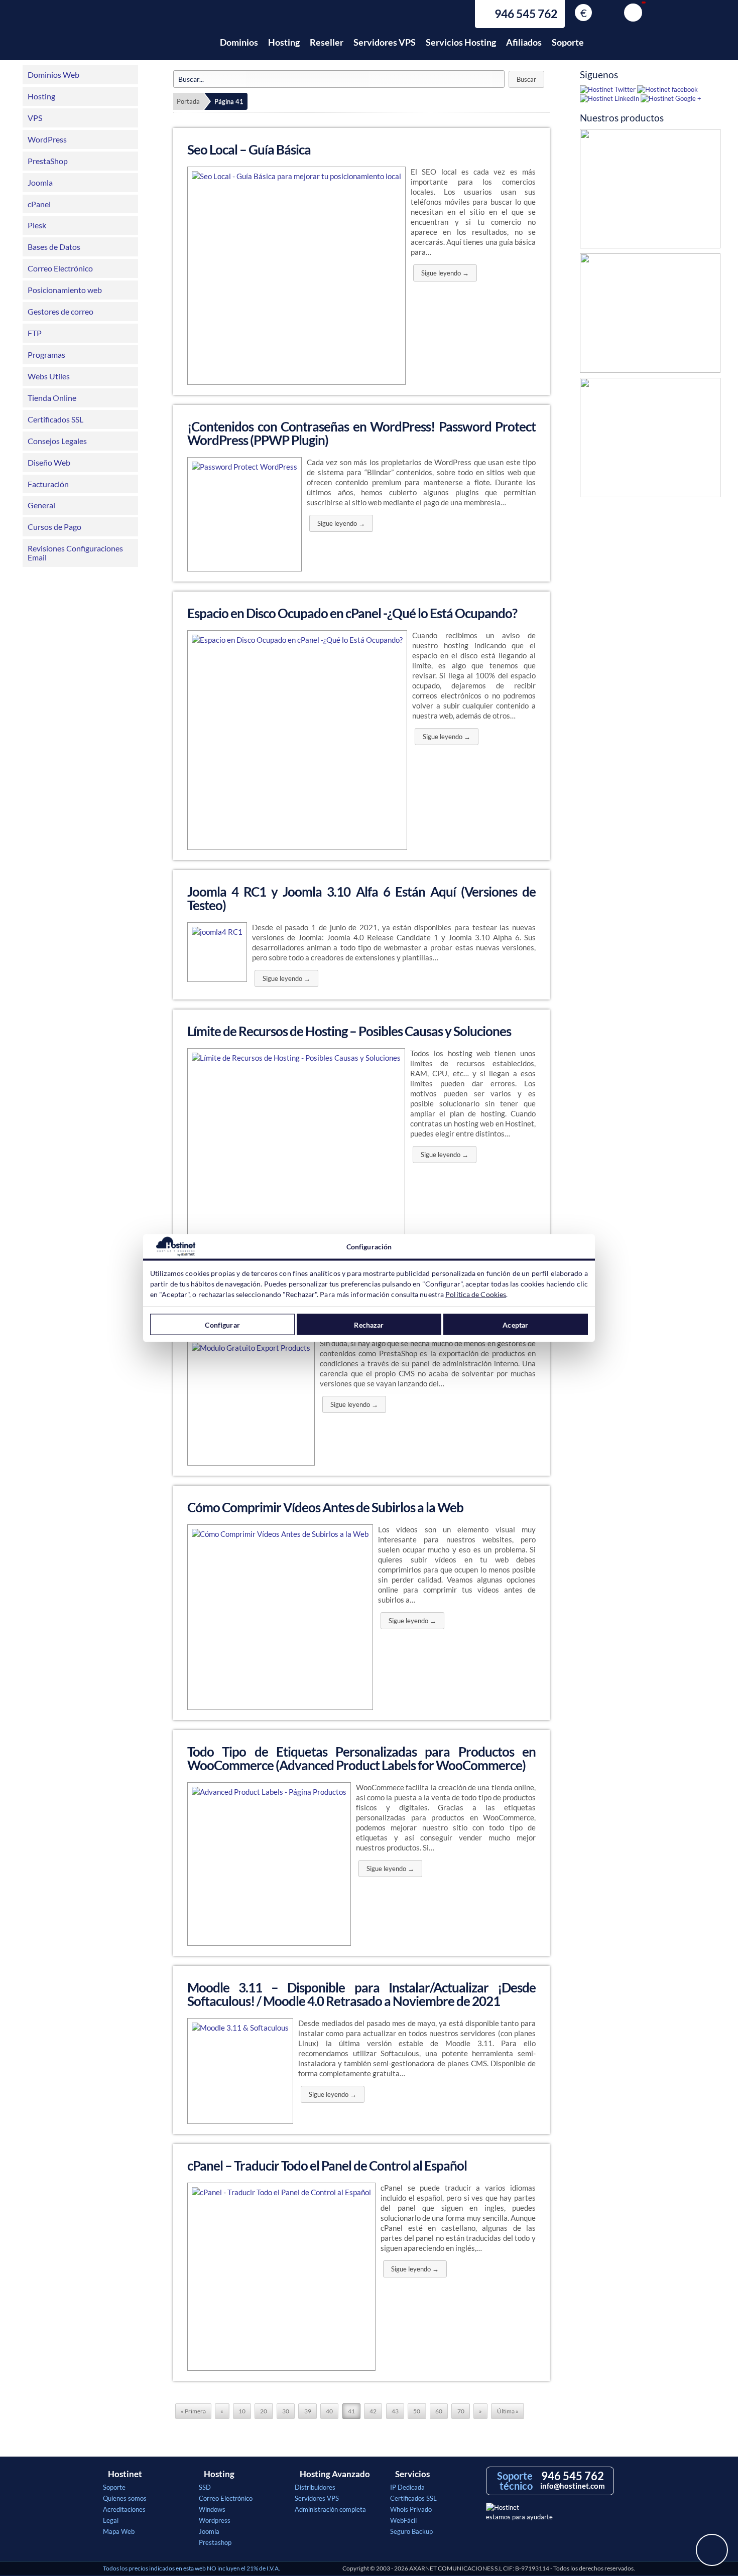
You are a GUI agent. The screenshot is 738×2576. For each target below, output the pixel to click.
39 (308, 2411)
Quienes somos (125, 2498)
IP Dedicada (407, 2487)
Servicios (412, 2474)
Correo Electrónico (60, 268)
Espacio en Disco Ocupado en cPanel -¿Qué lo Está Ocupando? (352, 613)
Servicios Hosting (461, 42)
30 (286, 2411)
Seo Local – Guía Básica (249, 150)
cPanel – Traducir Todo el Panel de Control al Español (327, 2166)
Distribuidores (315, 2487)
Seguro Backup (411, 2531)
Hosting (284, 42)
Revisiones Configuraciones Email (75, 553)
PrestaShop (48, 161)
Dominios (239, 42)
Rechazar (369, 1324)
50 (417, 2411)
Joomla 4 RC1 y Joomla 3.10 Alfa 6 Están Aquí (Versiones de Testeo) (361, 898)
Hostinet (147, 37)
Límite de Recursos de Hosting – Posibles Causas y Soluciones (349, 1031)
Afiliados (524, 42)
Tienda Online (52, 398)
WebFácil (403, 2520)
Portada (188, 101)
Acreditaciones (124, 2509)
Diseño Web (49, 462)
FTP (35, 333)
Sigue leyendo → (445, 273)
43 (395, 2411)
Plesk (37, 225)
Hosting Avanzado (335, 2474)
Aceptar (515, 1324)
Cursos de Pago (54, 527)
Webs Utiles (49, 376)
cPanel (39, 204)
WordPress (47, 139)
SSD (205, 2487)
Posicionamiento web (65, 290)
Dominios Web (53, 75)
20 (264, 2411)
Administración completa (330, 2509)
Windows (212, 2509)
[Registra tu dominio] (650, 316)
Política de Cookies (476, 1294)
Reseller (327, 42)
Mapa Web (119, 2531)
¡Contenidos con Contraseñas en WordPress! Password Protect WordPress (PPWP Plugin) (361, 433)
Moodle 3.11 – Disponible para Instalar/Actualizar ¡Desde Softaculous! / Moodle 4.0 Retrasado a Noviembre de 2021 (361, 1994)
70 (461, 2411)
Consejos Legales (57, 441)
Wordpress (215, 2520)
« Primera (193, 2411)
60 (439, 2411)
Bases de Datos (54, 247)
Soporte (568, 42)
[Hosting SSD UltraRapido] (650, 191)
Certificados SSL (55, 419)
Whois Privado (411, 2509)
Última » (508, 2411)
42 (373, 2411)
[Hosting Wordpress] (650, 440)
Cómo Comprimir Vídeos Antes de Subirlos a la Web (325, 1507)
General (41, 505)
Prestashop (215, 2542)
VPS (35, 118)
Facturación (48, 484)
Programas (46, 354)
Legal (111, 2520)
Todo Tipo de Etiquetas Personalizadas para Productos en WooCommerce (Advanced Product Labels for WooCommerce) (361, 1758)
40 (329, 2411)
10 (242, 2411)
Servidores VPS (385, 42)
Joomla (40, 182)
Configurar (222, 1324)
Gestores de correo (60, 311)
